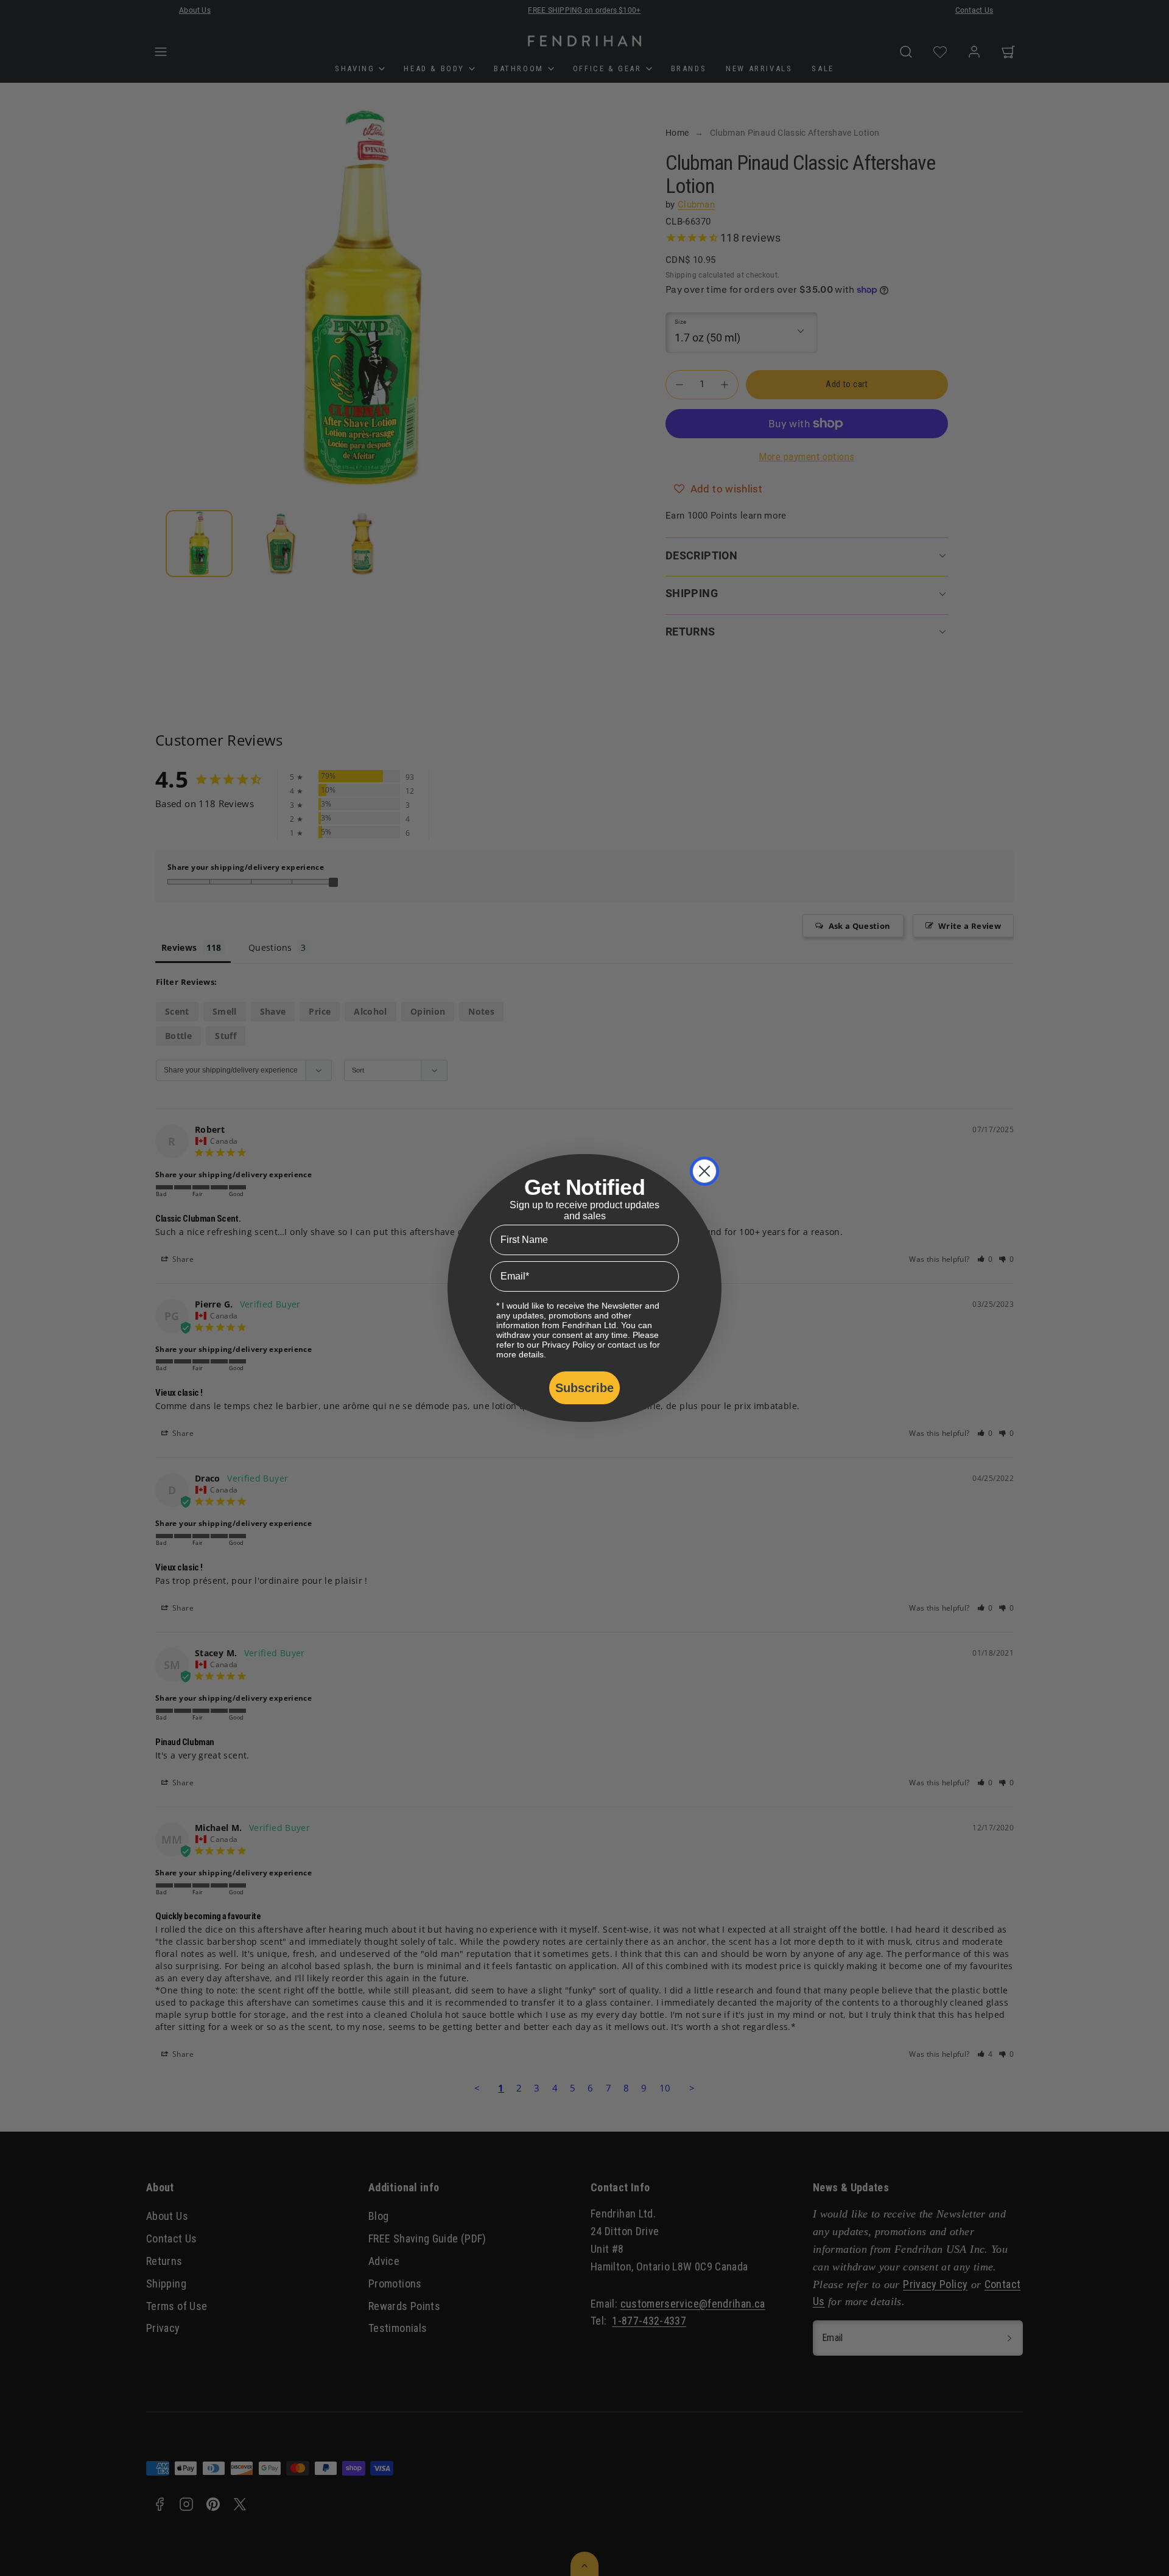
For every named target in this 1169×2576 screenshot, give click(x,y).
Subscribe (584, 1388)
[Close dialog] (704, 1171)
